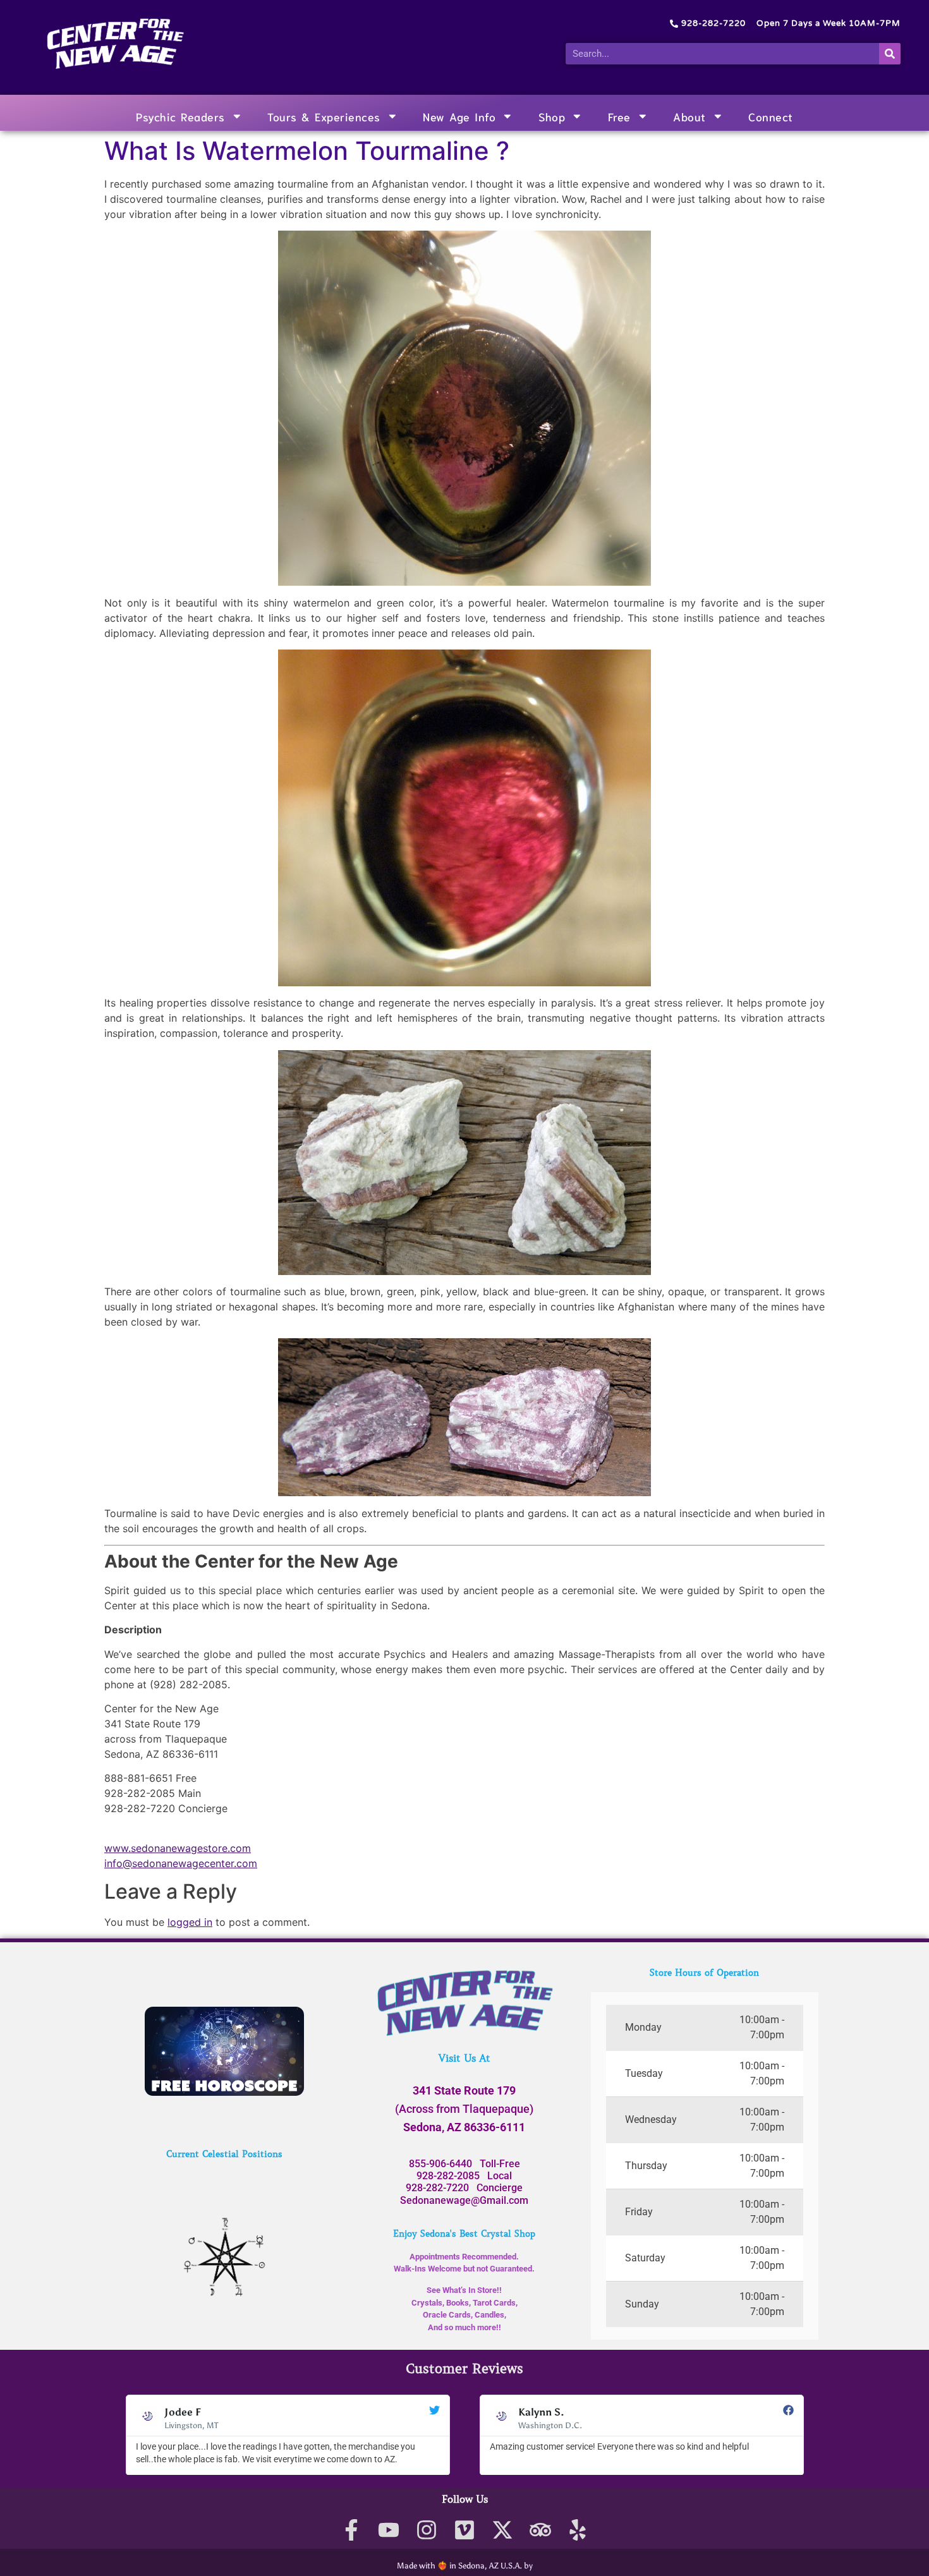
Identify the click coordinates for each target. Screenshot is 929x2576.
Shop (552, 116)
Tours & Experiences (324, 116)
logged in (190, 1922)
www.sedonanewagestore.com (178, 1848)
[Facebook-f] (351, 2530)
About (689, 116)
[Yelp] (578, 2530)
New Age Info (459, 116)
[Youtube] (389, 2530)
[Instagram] (427, 2530)
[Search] (890, 54)
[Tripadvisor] (540, 2530)
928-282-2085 (448, 2176)
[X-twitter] (502, 2530)
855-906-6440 (440, 2164)
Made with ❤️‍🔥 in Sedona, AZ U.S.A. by (465, 2566)
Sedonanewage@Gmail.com (464, 2200)
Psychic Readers (180, 116)
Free (619, 116)
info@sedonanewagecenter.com (181, 1863)
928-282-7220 (437, 2188)
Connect (771, 116)
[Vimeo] (465, 2530)
